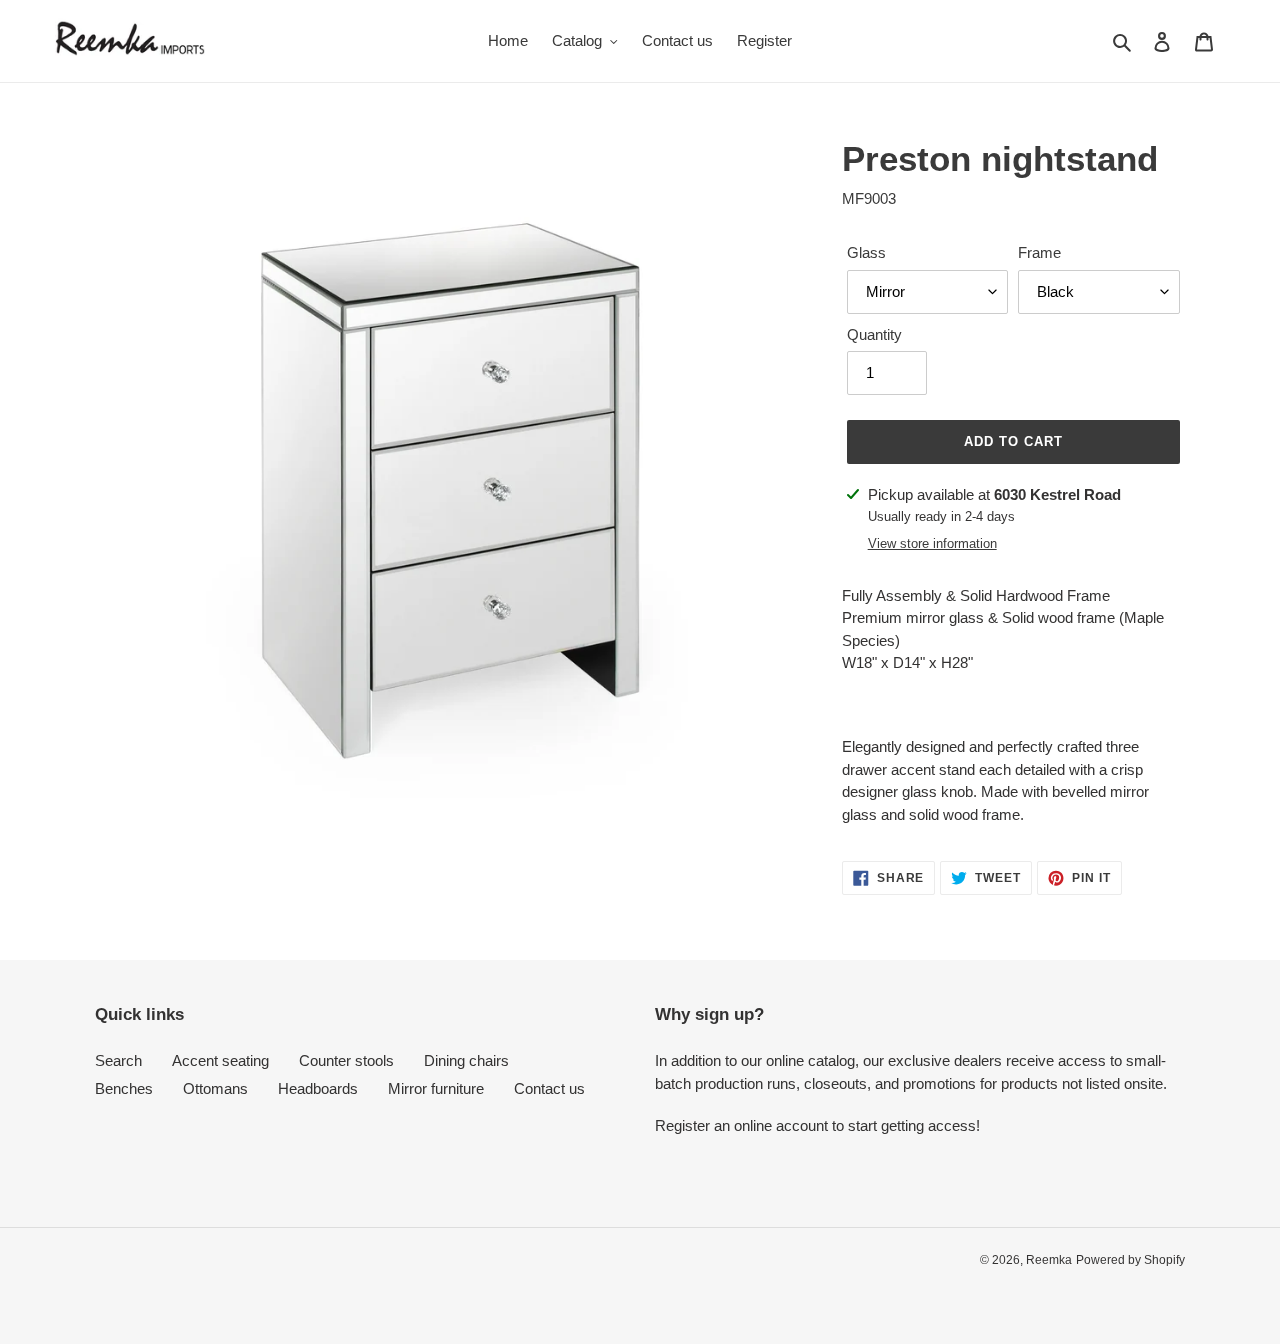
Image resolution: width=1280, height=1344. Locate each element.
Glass (866, 252)
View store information (932, 543)
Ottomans (215, 1088)
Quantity (874, 334)
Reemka (1049, 1260)
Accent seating (220, 1060)
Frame (1039, 252)
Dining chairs (466, 1060)
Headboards (318, 1088)
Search (118, 1060)
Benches (124, 1088)
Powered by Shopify (1130, 1260)
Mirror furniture (436, 1088)
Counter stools (346, 1060)
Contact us (549, 1088)
